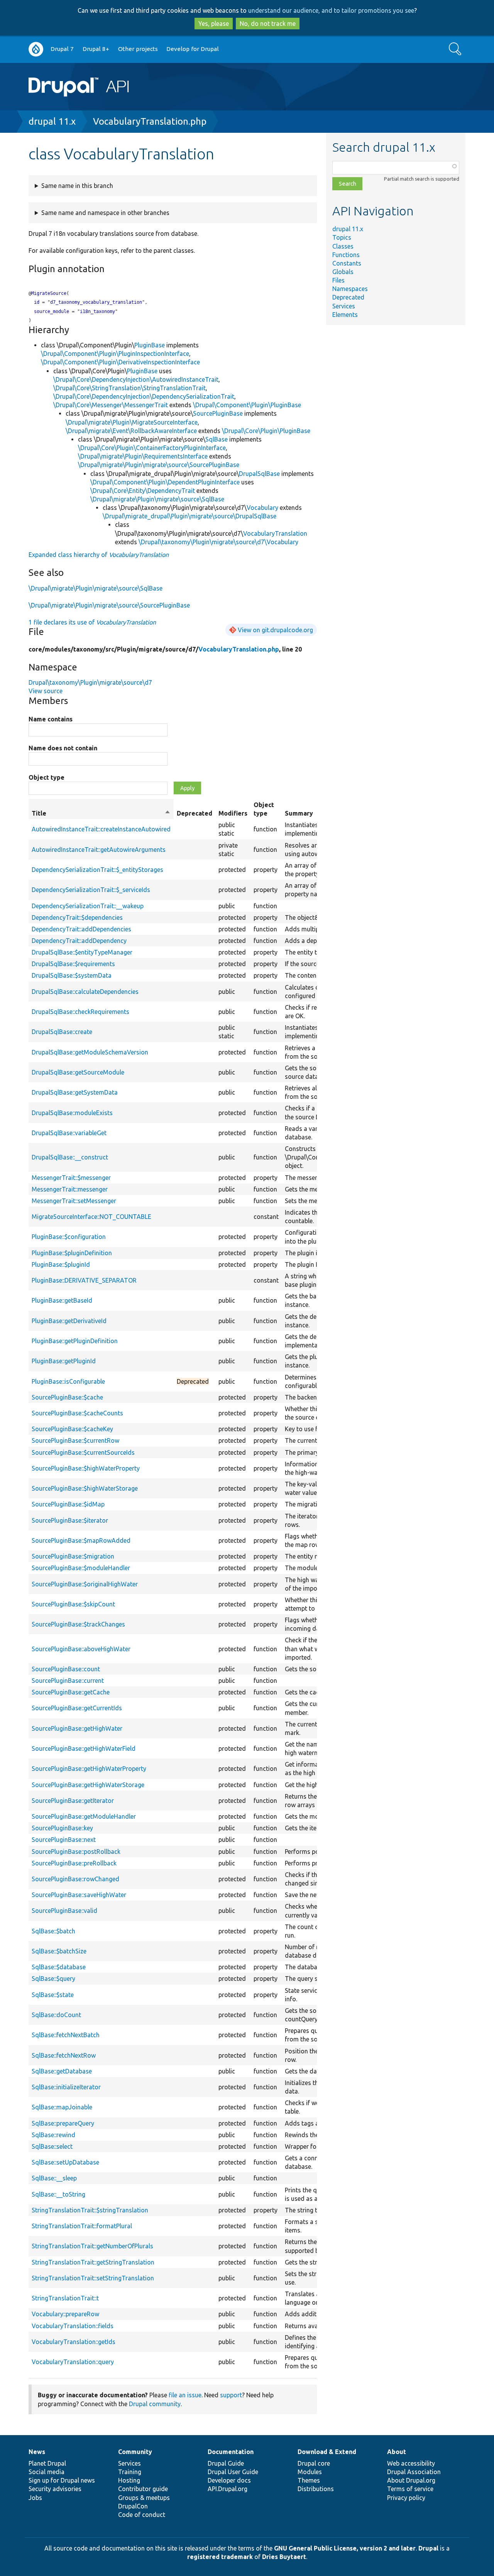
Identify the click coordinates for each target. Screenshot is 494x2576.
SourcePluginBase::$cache (67, 1397)
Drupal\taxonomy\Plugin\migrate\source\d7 (90, 682)
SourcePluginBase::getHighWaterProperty (89, 1769)
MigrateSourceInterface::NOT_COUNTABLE (91, 1217)
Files (338, 280)
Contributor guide (143, 2489)
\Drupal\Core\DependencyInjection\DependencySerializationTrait (144, 396)
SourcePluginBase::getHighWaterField (84, 1748)
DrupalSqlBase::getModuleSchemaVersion (90, 1052)
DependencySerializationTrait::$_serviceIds (91, 890)
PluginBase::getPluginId (64, 1361)
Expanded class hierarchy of (99, 555)
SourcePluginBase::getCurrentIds (77, 1708)
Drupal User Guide (233, 2472)
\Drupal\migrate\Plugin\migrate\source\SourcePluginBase (159, 465)
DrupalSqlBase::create (62, 1032)
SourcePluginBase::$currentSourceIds (83, 1452)
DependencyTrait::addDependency (79, 941)
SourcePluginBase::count (66, 1669)
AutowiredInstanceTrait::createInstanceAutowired (101, 829)
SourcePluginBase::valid (64, 1911)
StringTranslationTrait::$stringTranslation (90, 2210)
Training (130, 2472)
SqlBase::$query (53, 1979)
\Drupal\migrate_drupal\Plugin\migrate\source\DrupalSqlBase (189, 516)
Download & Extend (327, 2452)
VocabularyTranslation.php (150, 121)
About (397, 2452)
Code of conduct (142, 2515)
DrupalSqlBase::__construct (70, 1157)
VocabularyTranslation (275, 533)
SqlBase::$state (53, 1995)
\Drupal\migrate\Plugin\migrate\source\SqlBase (157, 499)
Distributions (316, 2489)
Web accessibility (411, 2463)
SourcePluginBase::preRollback (74, 1863)
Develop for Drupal (193, 49)
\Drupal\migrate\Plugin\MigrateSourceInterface (132, 422)
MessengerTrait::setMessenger (74, 1201)
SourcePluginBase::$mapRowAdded (81, 1540)
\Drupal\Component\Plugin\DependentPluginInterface (165, 482)
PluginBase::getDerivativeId (69, 1321)
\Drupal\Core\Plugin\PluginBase (266, 431)
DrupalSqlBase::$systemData (72, 975)
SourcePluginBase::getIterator (73, 1801)
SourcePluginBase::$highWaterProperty (86, 1468)
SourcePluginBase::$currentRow (75, 1440)
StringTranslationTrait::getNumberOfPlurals (92, 2246)
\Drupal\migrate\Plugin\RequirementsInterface (143, 456)
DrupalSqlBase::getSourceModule (78, 1072)
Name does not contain (63, 748)
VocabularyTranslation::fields (73, 2326)
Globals (343, 272)
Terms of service (410, 2489)
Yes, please (214, 24)
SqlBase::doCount (56, 2015)
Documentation (231, 2452)
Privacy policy (406, 2498)
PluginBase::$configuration (69, 1237)
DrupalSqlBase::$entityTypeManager (82, 952)
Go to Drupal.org (36, 49)
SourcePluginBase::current (68, 1681)
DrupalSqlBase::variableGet (69, 1133)
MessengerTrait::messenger (70, 1189)
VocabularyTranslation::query (73, 2362)
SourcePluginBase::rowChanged (75, 1879)
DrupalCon (133, 2506)
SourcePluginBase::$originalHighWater (85, 1584)
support (231, 2395)
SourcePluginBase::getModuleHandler (84, 1816)
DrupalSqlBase (259, 474)
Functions (346, 255)
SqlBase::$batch (53, 1931)
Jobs (35, 2498)
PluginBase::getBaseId (62, 1300)
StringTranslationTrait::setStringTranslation (93, 2278)
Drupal (428, 2548)
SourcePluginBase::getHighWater (77, 1728)
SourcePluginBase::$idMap (68, 1504)
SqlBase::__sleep (54, 2178)
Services (344, 306)
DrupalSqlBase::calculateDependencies (85, 992)
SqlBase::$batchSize (59, 1951)
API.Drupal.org (228, 2489)
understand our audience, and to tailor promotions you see (331, 10)
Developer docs (229, 2480)
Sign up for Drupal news (62, 2480)
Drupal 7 (62, 49)
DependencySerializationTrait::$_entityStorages (97, 870)
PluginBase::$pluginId (61, 1264)
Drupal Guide (226, 2463)
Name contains (51, 719)
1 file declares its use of (92, 622)
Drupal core (314, 2463)
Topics (342, 237)
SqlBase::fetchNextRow (64, 2055)
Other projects (138, 49)
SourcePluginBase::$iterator (70, 1520)
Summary (299, 813)
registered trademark (220, 2557)
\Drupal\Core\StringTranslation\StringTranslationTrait (129, 388)
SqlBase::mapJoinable (62, 2107)
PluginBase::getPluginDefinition (75, 1341)
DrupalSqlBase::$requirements (73, 964)
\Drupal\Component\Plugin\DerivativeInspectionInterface (120, 362)
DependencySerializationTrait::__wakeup (88, 906)
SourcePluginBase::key (62, 1828)
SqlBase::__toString (58, 2194)
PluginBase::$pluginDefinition (72, 1253)
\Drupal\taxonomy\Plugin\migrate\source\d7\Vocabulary (218, 542)
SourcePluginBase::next (64, 1840)
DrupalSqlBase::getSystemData (75, 1092)
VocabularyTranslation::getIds (74, 2342)
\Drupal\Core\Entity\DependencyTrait (143, 491)
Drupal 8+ (96, 49)
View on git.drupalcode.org (275, 630)
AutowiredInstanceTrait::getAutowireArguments (99, 850)
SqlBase (217, 439)
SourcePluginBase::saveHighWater (79, 1895)
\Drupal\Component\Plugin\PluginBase (247, 405)
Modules (310, 2472)
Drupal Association (414, 2472)
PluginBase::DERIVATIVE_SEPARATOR (84, 1280)
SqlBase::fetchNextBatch (66, 2035)
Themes (309, 2480)
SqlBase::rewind (53, 2135)
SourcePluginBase (218, 413)
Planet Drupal (47, 2463)
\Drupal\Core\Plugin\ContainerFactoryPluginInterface (152, 448)
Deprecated (348, 297)
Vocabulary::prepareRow (65, 2314)
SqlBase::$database (59, 1967)
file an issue (185, 2395)
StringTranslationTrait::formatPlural (82, 2226)
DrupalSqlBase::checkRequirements (80, 1012)
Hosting (129, 2480)
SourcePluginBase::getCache (71, 1692)
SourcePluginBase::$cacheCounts (77, 1413)
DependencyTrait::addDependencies (81, 929)
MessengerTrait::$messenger (71, 1178)
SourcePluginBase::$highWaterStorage (85, 1488)
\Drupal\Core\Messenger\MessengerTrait (111, 405)
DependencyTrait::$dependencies (77, 917)
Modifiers (233, 813)
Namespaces (350, 289)
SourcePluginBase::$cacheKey (72, 1429)
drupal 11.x (52, 121)
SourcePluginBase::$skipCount (73, 1604)
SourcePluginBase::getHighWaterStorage (88, 1785)
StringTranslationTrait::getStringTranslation (93, 2262)
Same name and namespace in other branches (105, 213)
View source (46, 691)
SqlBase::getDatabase (62, 2071)
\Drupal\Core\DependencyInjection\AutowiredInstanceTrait (136, 379)
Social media (47, 2472)
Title (101, 814)
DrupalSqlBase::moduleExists (72, 1113)
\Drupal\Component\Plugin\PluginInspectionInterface (115, 354)
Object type (47, 777)
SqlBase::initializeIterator (66, 2087)
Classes (343, 246)
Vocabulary (262, 508)
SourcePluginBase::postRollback (76, 1852)
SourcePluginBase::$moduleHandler (81, 1568)
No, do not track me (268, 24)
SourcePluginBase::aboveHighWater (81, 1649)
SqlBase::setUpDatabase (65, 2162)
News (37, 2452)
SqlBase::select (52, 2146)
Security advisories (55, 2489)
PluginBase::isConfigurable (68, 1381)
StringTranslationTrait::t (65, 2298)
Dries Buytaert (284, 2557)
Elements (345, 315)
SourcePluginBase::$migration (73, 1556)
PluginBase (150, 345)
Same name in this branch (77, 186)
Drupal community (155, 2404)
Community (135, 2452)
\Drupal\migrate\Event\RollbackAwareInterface (131, 431)
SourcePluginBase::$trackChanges (78, 1624)
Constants (347, 263)
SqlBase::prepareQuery (63, 2123)
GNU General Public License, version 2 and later (345, 2548)
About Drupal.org (411, 2480)
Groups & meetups (144, 2498)
